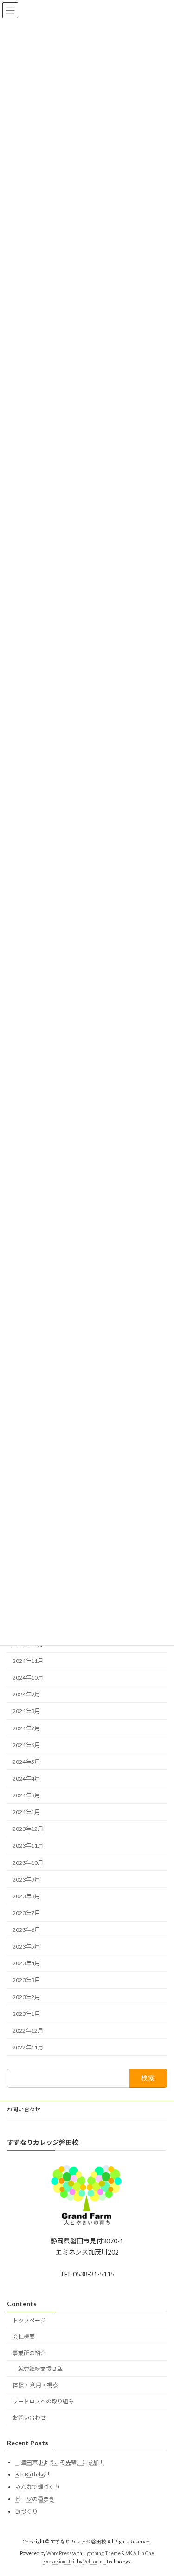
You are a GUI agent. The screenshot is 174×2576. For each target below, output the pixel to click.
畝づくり (26, 2512)
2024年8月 (26, 1712)
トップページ (29, 2320)
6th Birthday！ (33, 2475)
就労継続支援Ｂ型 (40, 2369)
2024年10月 (28, 1678)
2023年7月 (26, 1913)
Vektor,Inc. (94, 2562)
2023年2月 (26, 1997)
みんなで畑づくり (38, 2487)
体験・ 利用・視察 (35, 2385)
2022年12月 (28, 2031)
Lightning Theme (102, 2553)
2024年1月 (26, 1812)
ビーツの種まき (35, 2499)
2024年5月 (26, 1762)
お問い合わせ (24, 2109)
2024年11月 (28, 1661)
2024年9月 (26, 1695)
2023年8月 (26, 1896)
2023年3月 (26, 1980)
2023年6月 (26, 1930)
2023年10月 (28, 1863)
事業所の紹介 (29, 2353)
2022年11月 (28, 2047)
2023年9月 (26, 1879)
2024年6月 (26, 1745)
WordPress (59, 2553)
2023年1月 (26, 2014)
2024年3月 (26, 1795)
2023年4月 (26, 1964)
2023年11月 (28, 1846)
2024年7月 (26, 1728)
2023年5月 (26, 1947)
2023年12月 (28, 1829)
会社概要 (24, 2337)
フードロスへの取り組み (43, 2401)
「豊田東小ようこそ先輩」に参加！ (60, 2462)
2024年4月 (26, 1779)
